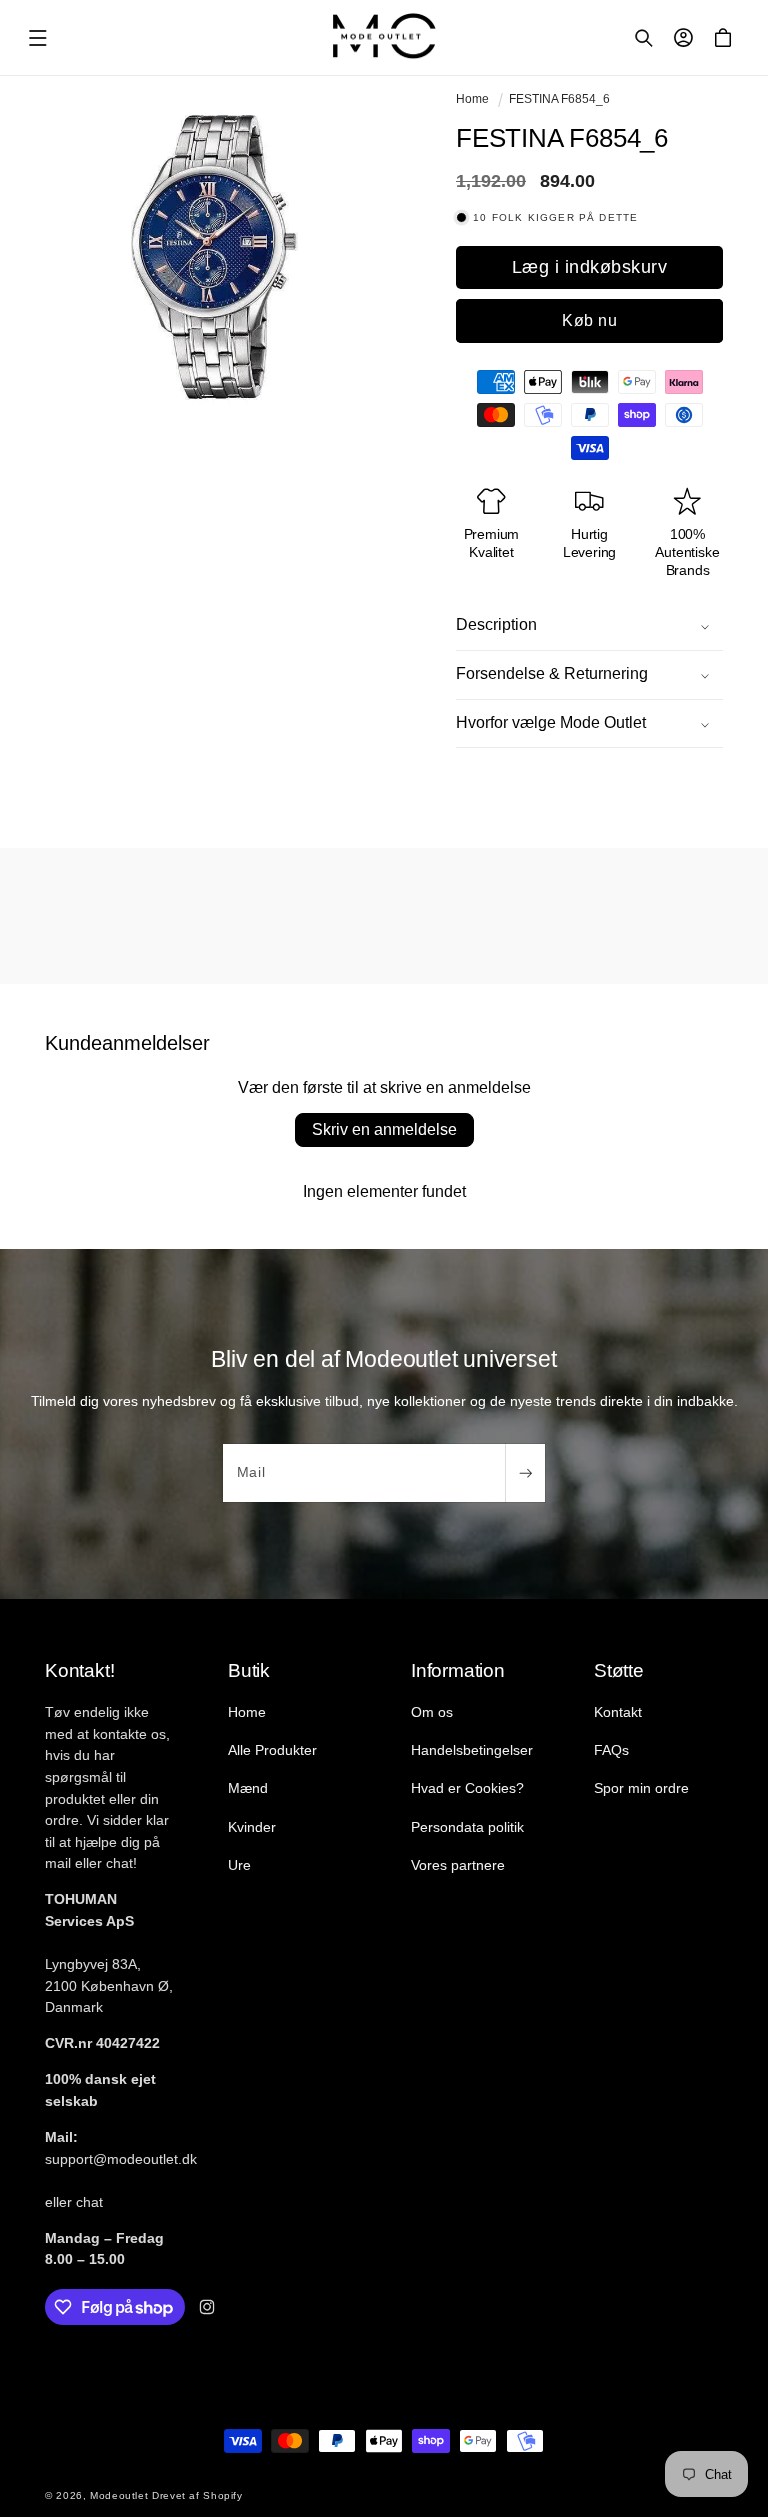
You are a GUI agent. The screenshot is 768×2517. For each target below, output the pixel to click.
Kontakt (618, 1712)
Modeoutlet (119, 2495)
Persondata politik (467, 1827)
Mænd (248, 1788)
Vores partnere (458, 1865)
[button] (38, 38)
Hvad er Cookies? (467, 1788)
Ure (239, 1865)
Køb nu (589, 320)
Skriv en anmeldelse (384, 1129)
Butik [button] (249, 1670)
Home (472, 99)
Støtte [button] (619, 1670)
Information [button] (458, 1670)
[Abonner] (525, 1473)
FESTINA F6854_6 (559, 99)
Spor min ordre (641, 1788)
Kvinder (252, 1827)
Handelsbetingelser (472, 1750)
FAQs (611, 1750)
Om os (432, 1712)
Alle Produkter (272, 1750)
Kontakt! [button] (79, 1670)
